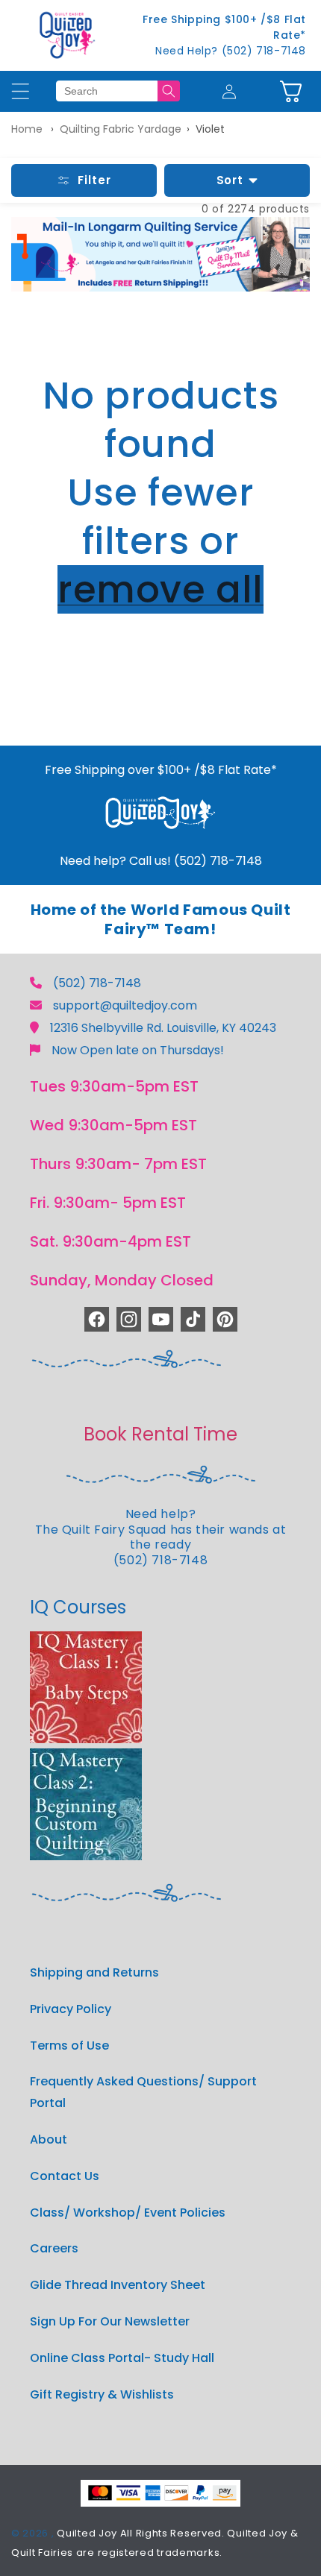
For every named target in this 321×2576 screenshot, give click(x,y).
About (49, 2139)
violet (210, 129)
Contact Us (65, 2176)
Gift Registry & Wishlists (102, 2394)
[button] (291, 91)
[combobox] (107, 91)
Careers (54, 2248)
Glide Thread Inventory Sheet (118, 2285)
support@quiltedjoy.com (125, 1005)
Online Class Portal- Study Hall (122, 2358)
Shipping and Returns (94, 1972)
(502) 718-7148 (97, 983)
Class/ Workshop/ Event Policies (128, 2213)
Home (27, 129)
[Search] (169, 91)
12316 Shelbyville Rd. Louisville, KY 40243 (163, 1028)
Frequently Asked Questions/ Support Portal (143, 2092)
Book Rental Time (160, 1434)
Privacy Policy (71, 2009)
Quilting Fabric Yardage (121, 129)
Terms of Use (69, 2046)
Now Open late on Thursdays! (138, 1050)
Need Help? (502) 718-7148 (231, 51)
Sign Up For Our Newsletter (110, 2321)
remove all (160, 589)
